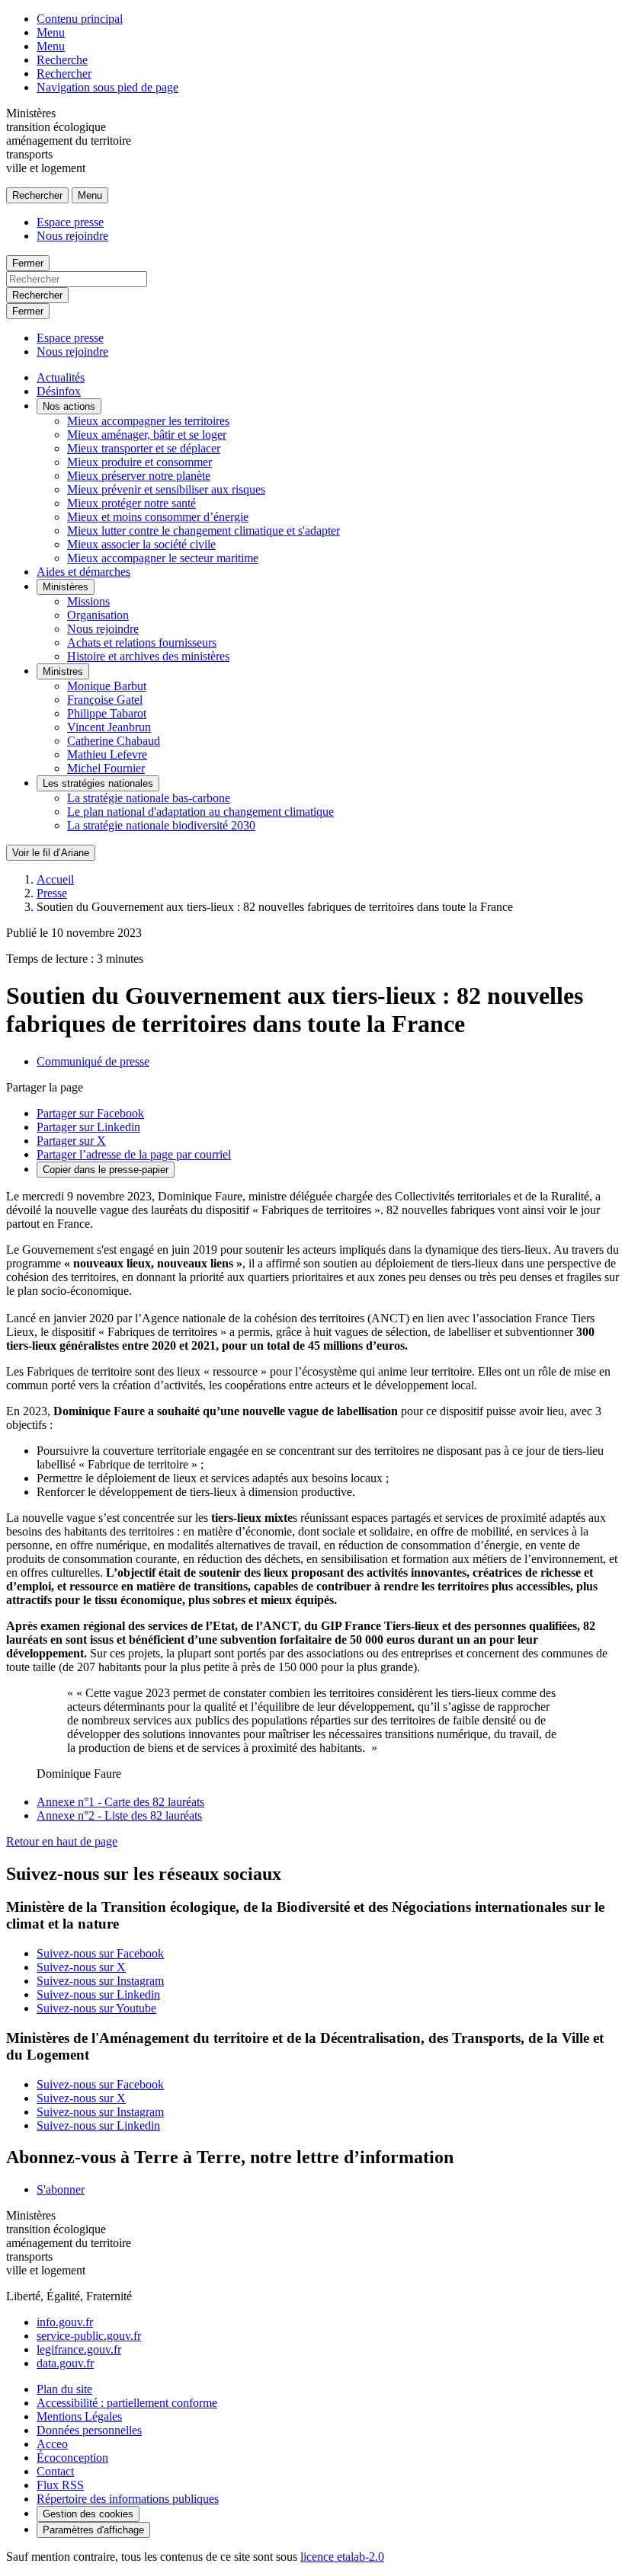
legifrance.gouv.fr (79, 2349)
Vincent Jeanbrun (109, 727)
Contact (55, 2471)
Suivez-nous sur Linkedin (98, 1994)
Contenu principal (80, 19)
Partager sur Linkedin (88, 1127)
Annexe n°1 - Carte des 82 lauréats (120, 1802)
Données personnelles (89, 2430)
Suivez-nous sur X (81, 1967)
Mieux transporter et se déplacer (144, 448)
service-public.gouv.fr (89, 2336)
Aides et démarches (83, 572)
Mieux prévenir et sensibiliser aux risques (166, 489)
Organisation (98, 615)
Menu (51, 32)
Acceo (52, 2444)
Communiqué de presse (93, 1061)
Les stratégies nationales (98, 783)
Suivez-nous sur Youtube (96, 2008)
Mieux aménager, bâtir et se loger (147, 435)
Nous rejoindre (72, 236)
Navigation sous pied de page (107, 87)
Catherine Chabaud (114, 741)
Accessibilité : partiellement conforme (127, 2403)
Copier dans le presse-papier (106, 1170)
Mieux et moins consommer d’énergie (158, 517)
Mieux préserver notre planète (139, 476)
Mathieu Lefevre (107, 754)
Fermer (28, 263)
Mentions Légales (79, 2416)
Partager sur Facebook (90, 1113)
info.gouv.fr (65, 2322)
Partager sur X (71, 1141)
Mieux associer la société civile (141, 544)
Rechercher (64, 74)
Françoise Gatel (105, 700)
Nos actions (69, 406)
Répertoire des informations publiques (128, 2499)
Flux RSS (60, 2485)
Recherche (62, 60)
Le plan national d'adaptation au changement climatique (200, 812)
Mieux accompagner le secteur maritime (163, 558)
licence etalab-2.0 (342, 2557)
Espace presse (70, 222)
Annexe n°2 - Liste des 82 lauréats (119, 1815)
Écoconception (72, 2458)
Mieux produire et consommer (139, 462)
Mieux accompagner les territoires (148, 421)
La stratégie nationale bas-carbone (149, 798)
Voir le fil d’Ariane (51, 853)
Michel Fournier (106, 768)
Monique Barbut (107, 686)
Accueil (55, 879)
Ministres (63, 671)
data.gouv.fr (65, 2363)
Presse (52, 893)
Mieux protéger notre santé (131, 503)
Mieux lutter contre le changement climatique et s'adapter (204, 531)
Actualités (61, 377)
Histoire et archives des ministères (148, 656)
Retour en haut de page (62, 1841)
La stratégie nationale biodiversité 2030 (161, 825)
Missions (88, 601)
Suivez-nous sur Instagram (100, 1981)
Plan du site (64, 2389)
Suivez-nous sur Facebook (100, 1953)
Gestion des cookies (88, 2514)
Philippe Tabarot (107, 713)
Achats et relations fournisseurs (142, 642)
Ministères (66, 587)
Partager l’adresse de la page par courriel (134, 1154)
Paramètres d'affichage (93, 2530)
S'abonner (61, 2189)
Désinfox (59, 391)
